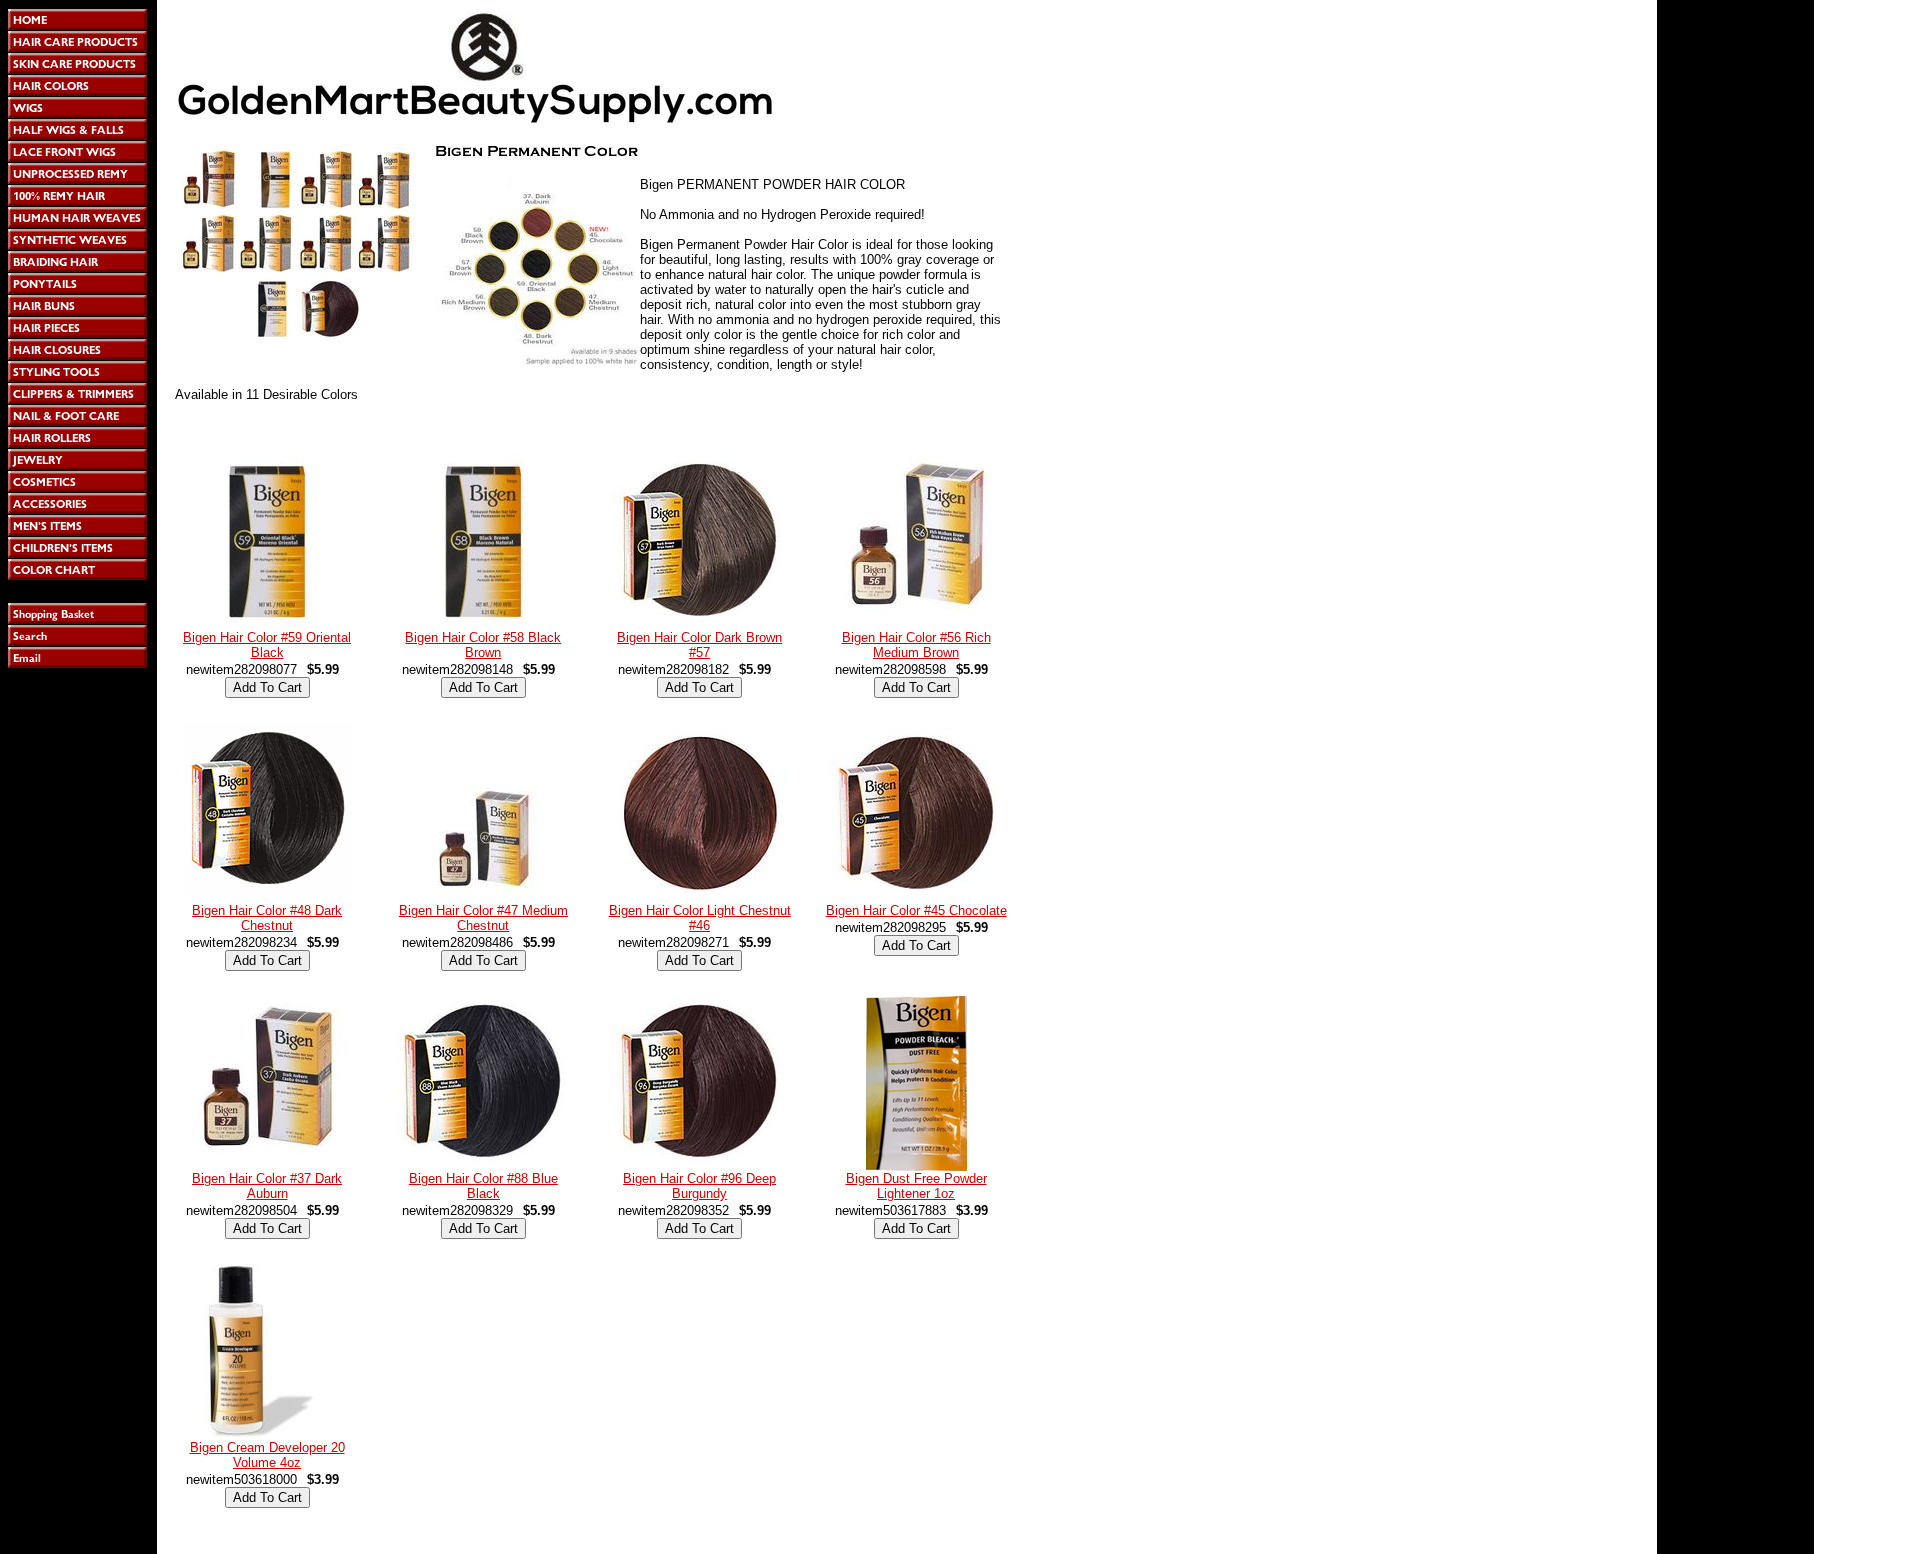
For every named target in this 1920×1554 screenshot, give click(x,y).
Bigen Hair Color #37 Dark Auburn (267, 1186)
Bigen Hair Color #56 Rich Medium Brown (916, 645)
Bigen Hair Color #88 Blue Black (483, 1186)
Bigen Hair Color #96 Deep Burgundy (699, 1186)
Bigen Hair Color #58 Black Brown (483, 645)
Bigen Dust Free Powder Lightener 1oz (916, 1186)
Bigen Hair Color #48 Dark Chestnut (267, 918)
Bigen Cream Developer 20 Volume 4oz (267, 1455)
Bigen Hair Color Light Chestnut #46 (700, 918)
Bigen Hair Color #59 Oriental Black (267, 645)
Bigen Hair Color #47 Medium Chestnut (483, 918)
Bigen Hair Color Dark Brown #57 (699, 645)
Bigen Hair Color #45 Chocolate (916, 910)
